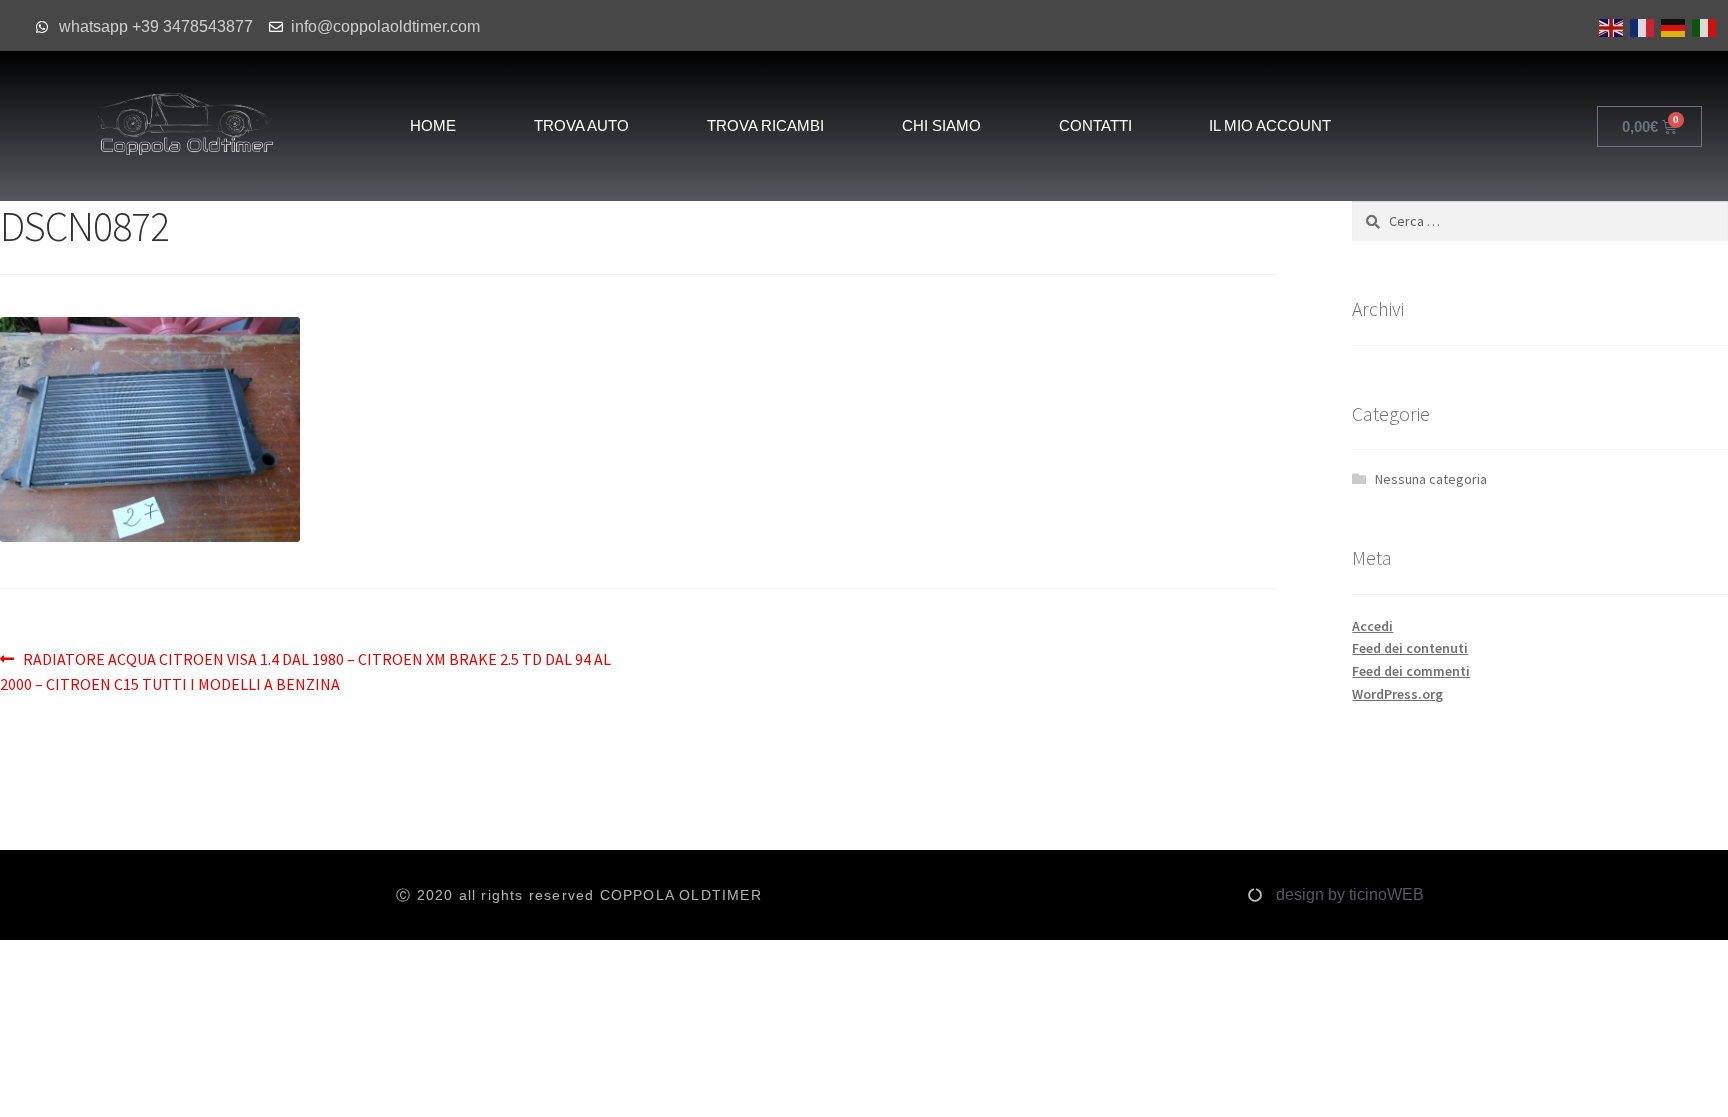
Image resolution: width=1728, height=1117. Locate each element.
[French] (1640, 26)
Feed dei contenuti (1410, 648)
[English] (1609, 26)
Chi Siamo (941, 125)
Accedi (1372, 626)
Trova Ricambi (765, 125)
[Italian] (1702, 26)
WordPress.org (1397, 694)
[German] (1671, 26)
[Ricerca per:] (1540, 221)
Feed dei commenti (1411, 671)
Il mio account (1270, 125)
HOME (433, 125)
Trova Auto (581, 125)
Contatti (1095, 125)
